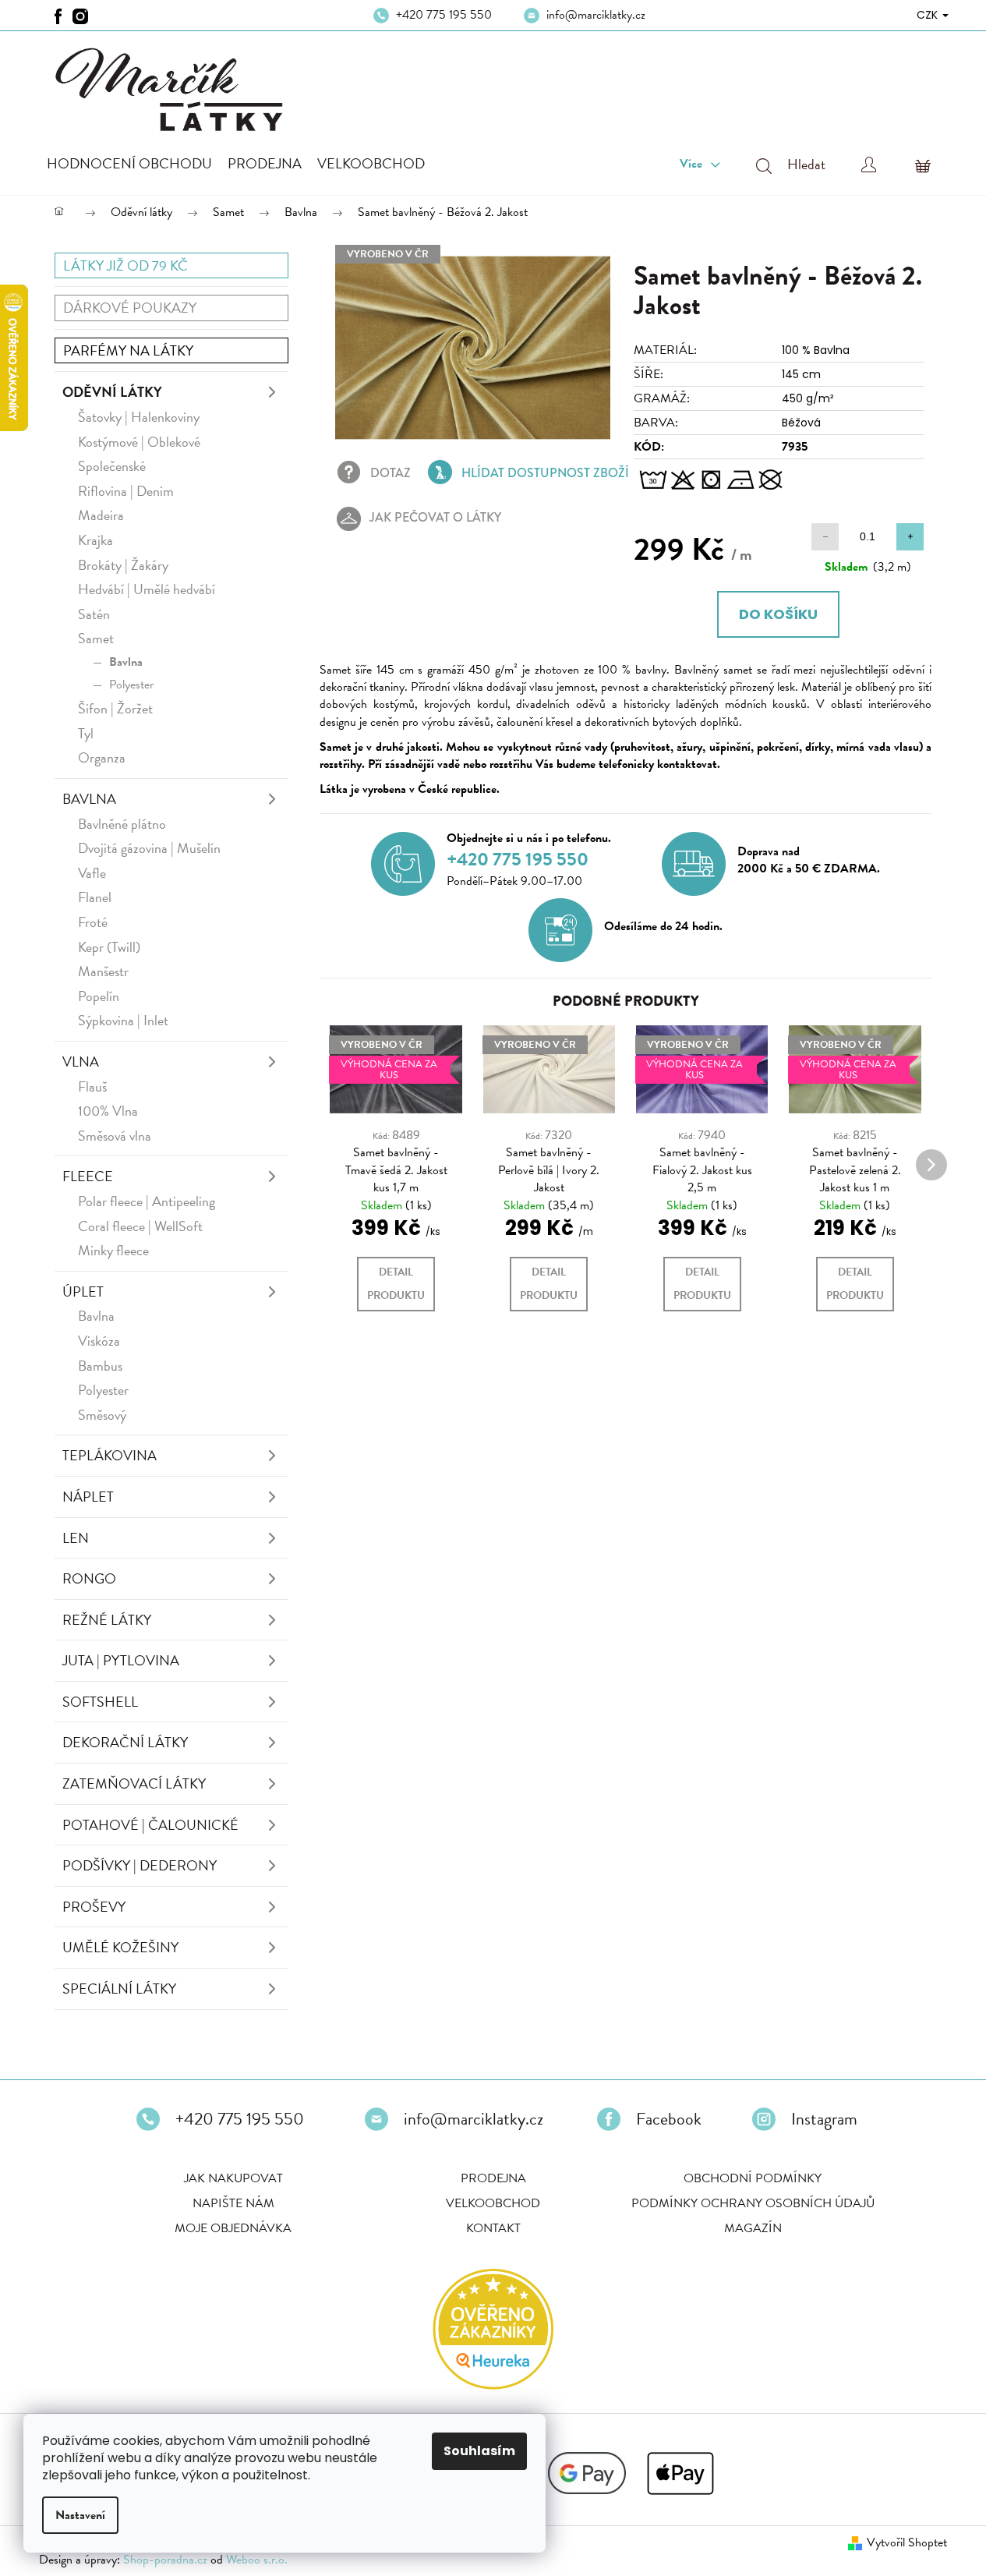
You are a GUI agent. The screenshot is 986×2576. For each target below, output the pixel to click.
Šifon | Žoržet (115, 708)
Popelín (99, 996)
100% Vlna (108, 1111)
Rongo (89, 1578)
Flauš (92, 1086)
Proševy (94, 1907)
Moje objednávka (233, 2228)
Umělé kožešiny (120, 1947)
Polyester (131, 685)
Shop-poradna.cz (165, 2560)
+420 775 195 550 (444, 15)
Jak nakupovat (233, 2178)
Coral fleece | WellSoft (140, 1226)
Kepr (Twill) (109, 947)
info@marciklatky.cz (596, 15)
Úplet (83, 1292)
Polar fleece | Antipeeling (147, 1201)
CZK (929, 15)
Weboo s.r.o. (257, 2560)
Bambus (100, 1366)
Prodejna (493, 2178)
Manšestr (103, 971)
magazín (753, 2228)
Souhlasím (479, 2451)
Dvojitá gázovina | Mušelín (149, 848)
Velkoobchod (493, 2203)
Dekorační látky (125, 1742)
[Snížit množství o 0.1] (825, 537)
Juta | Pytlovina (121, 1660)
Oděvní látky (112, 392)
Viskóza (99, 1341)
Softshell (100, 1702)
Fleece (88, 1176)
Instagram (824, 2119)
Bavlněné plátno (122, 824)
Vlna (81, 1062)
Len (76, 1538)
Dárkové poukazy (130, 308)
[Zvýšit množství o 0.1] (910, 537)
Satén (94, 614)
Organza (102, 757)
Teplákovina (110, 1455)
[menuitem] (129, 164)
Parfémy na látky (128, 350)
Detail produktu (396, 1284)
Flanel (95, 897)
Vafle (92, 873)
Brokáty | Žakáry (123, 565)
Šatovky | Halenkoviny (139, 417)
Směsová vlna (115, 1136)
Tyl (86, 733)
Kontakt (493, 2228)
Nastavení (80, 2515)
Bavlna (126, 662)
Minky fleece (113, 1250)
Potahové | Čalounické (150, 1825)
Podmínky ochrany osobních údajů (753, 2203)
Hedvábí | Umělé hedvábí (147, 589)
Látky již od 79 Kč (125, 265)
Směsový (102, 1415)
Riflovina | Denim (126, 491)
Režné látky (107, 1620)
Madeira (101, 515)
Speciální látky (119, 1989)
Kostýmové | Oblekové (139, 442)
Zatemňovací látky (134, 1783)
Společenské (112, 466)
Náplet (88, 1497)
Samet (96, 638)
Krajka (95, 540)
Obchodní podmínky (753, 2178)
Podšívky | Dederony (140, 1865)
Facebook (669, 2119)
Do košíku (778, 614)
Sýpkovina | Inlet (123, 1020)
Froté (93, 922)
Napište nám (233, 2203)
